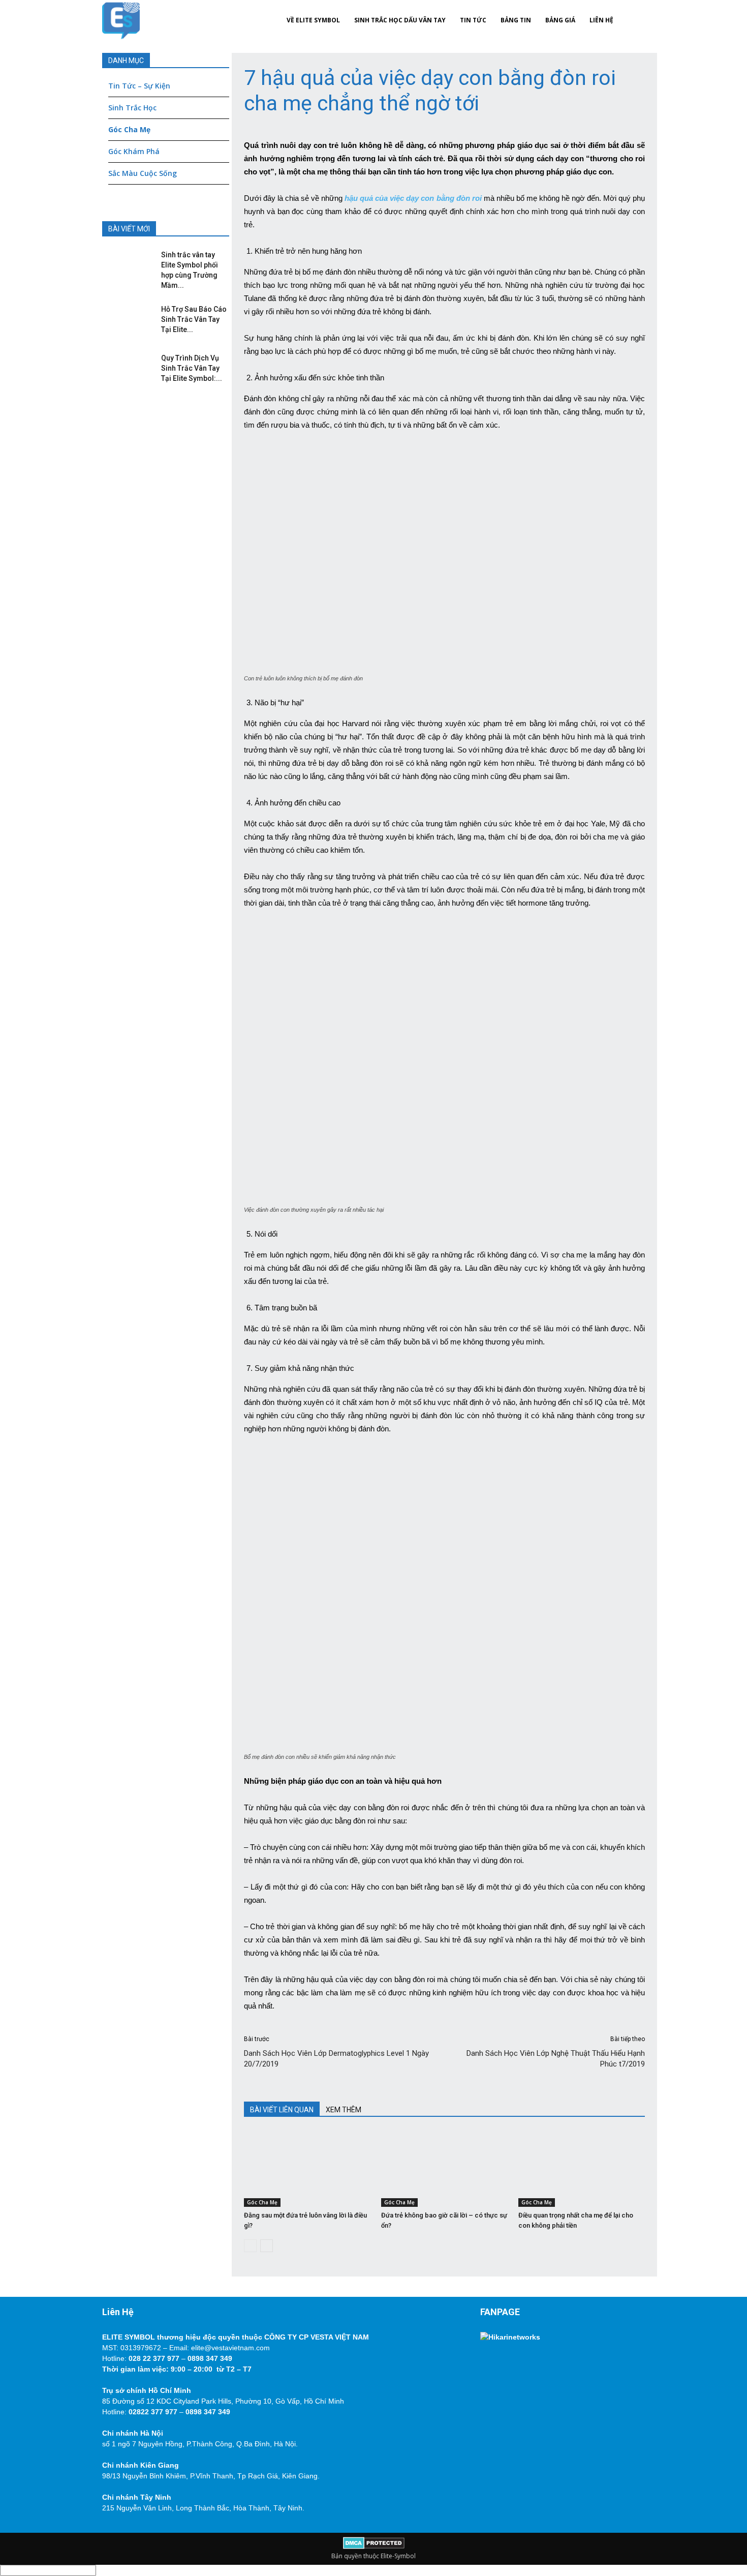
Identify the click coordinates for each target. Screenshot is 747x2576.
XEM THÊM (344, 2110)
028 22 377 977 (154, 2358)
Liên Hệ (601, 20)
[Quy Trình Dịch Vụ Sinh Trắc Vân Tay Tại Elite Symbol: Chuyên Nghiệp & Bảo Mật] (125, 368)
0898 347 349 (210, 2358)
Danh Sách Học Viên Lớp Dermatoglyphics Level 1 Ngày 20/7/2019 (336, 2059)
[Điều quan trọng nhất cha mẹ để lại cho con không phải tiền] (582, 2169)
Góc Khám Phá (134, 151)
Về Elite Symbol (313, 20)
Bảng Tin (516, 20)
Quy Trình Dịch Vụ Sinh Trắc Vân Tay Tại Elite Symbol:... (192, 368)
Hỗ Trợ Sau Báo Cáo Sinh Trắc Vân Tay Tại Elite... (194, 319)
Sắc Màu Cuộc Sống (143, 173)
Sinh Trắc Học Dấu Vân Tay (400, 20)
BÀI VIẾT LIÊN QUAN (282, 2110)
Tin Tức (473, 20)
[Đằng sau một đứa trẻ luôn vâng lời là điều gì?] (307, 2169)
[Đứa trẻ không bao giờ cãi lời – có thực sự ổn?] (444, 2169)
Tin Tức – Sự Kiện (139, 86)
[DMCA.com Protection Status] (374, 2547)
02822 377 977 (153, 2412)
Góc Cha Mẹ (262, 2202)
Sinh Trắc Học (132, 108)
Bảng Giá (560, 20)
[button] (633, 20)
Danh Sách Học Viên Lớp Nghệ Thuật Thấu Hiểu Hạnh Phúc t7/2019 (556, 2059)
